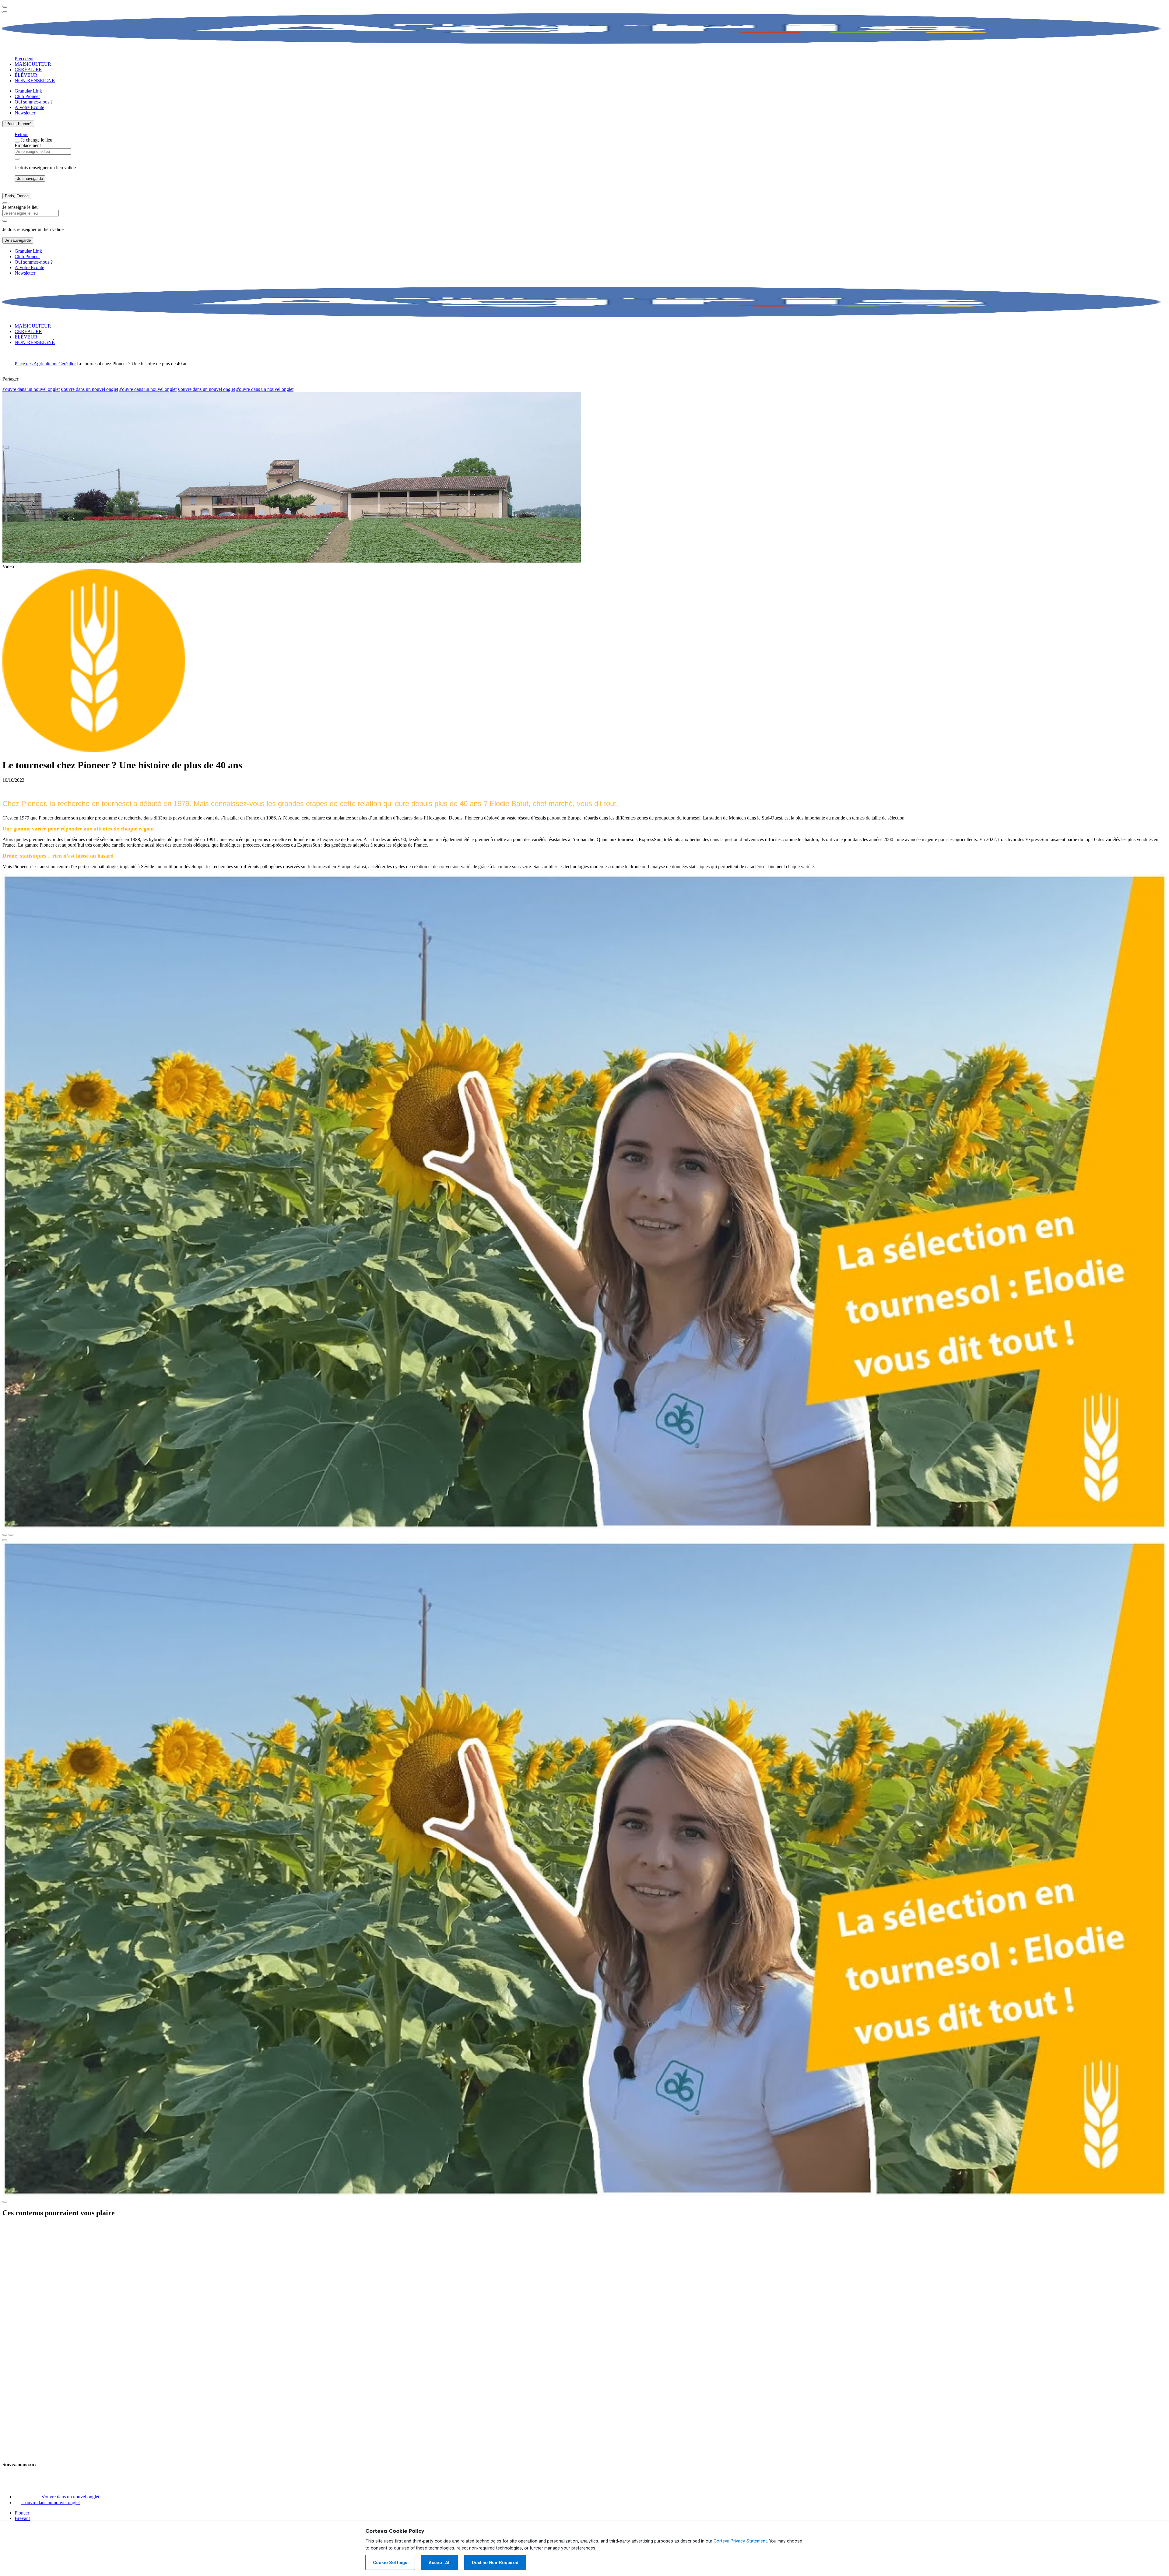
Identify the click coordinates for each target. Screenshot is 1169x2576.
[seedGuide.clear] (17, 159)
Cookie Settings (390, 2563)
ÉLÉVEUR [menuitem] (26, 75)
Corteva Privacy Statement (740, 2541)
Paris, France (17, 196)
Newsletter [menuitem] (25, 113)
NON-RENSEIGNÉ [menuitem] (35, 81)
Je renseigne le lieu (21, 207)
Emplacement (28, 145)
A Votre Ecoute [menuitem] (29, 107)
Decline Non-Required (495, 2563)
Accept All (440, 2563)
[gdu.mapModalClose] (17, 142)
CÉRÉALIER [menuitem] (28, 70)
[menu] (5, 7)
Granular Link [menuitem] (28, 91)
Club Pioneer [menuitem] (27, 96)
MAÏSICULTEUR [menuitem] (33, 64)
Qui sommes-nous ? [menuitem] (34, 102)
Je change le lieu (37, 140)
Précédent (24, 59)
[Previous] (5, 1535)
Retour (21, 134)
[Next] (11, 1535)
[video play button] (5, 1540)
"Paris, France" (18, 124)
